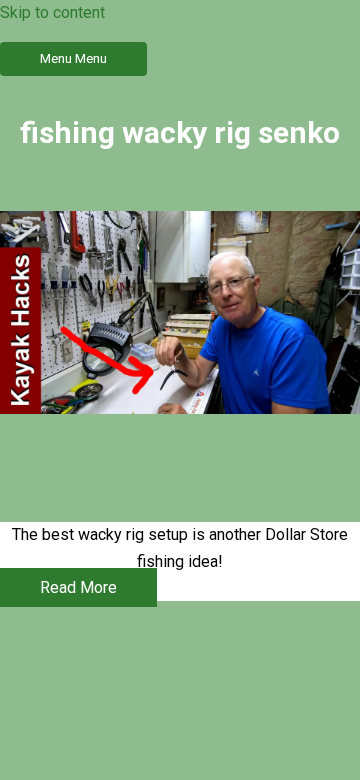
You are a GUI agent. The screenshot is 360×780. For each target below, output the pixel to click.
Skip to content (52, 12)
